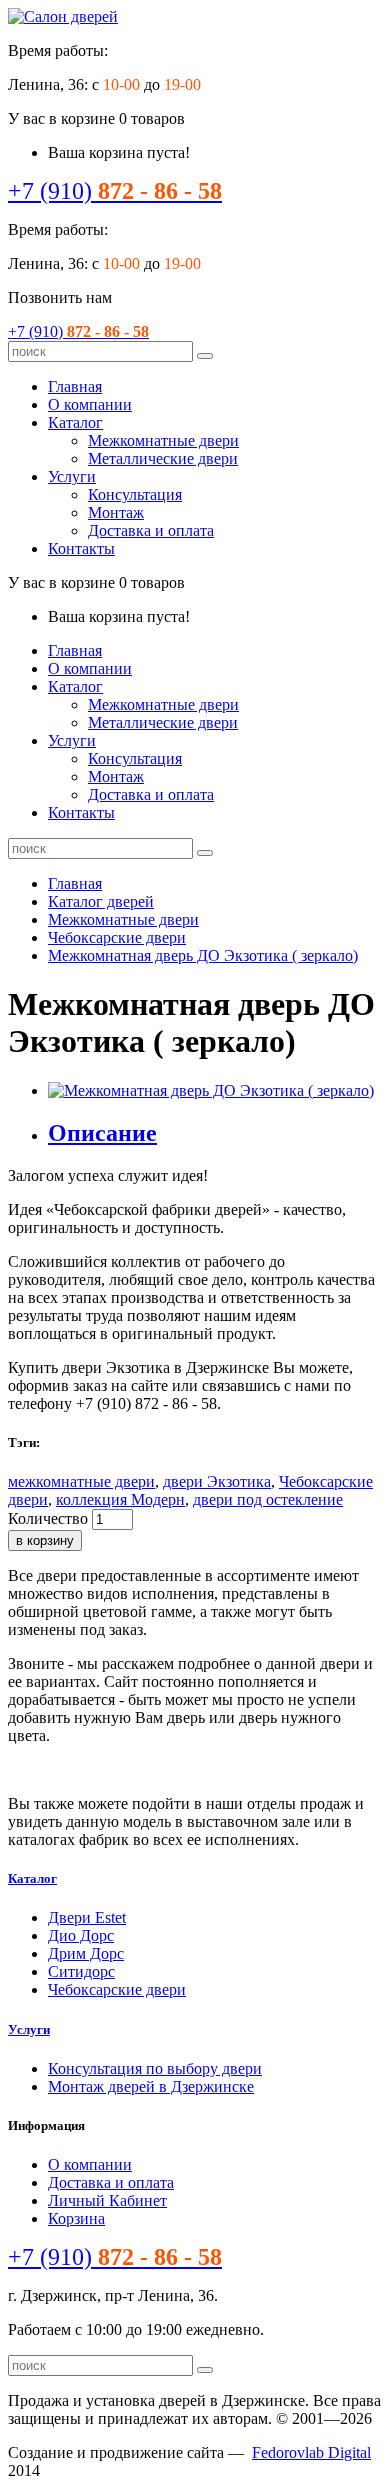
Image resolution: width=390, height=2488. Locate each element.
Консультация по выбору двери (155, 2068)
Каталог (75, 422)
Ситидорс (81, 1971)
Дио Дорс (81, 1935)
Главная (75, 386)
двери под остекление (268, 1499)
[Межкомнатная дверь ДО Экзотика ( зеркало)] (211, 1090)
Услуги (72, 476)
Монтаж (116, 512)
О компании (90, 404)
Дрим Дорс (86, 1953)
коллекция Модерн (120, 1499)
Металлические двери (163, 458)
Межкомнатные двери (163, 440)
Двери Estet (87, 1917)
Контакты (81, 548)
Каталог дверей (101, 901)
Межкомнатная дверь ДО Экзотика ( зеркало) (203, 955)
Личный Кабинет (107, 2200)
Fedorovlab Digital (311, 2452)
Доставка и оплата (151, 530)
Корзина (76, 2218)
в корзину (45, 1540)
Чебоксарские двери (117, 937)
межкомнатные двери (81, 1481)
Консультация (135, 494)
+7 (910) (115, 191)
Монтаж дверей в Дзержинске (151, 2086)
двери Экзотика (217, 1481)
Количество (48, 1518)
